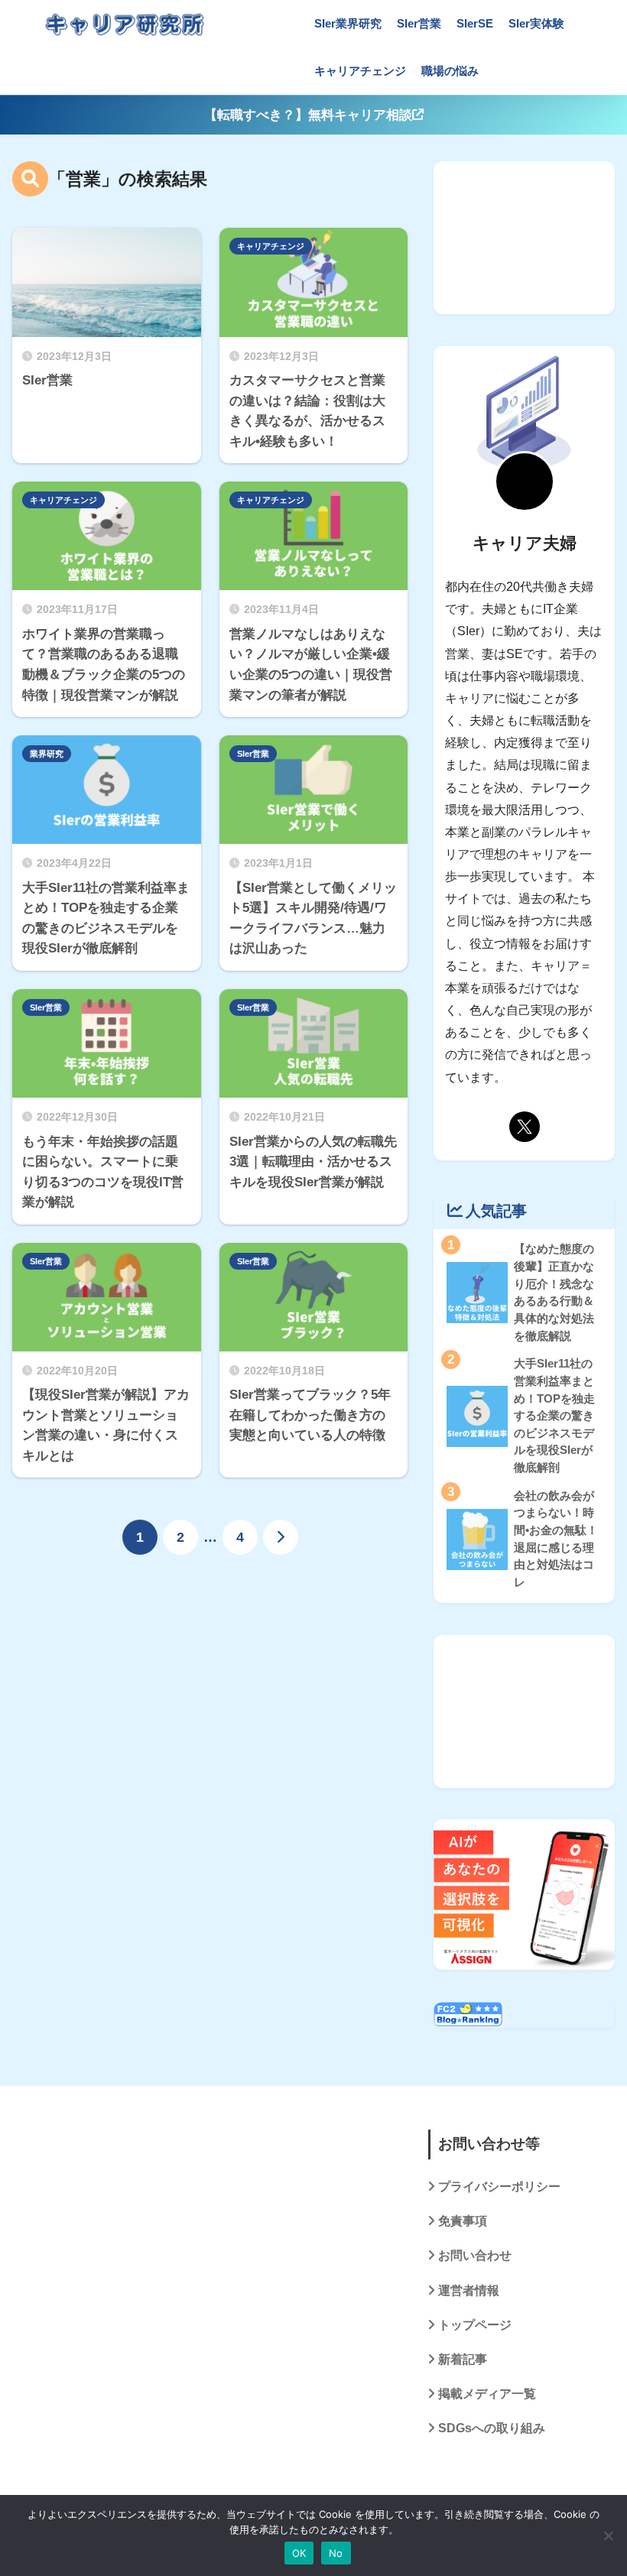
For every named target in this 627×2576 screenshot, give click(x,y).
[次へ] (281, 1537)
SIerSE (475, 23)
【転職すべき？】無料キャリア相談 (308, 115)
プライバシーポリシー (499, 2187)
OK (299, 2553)
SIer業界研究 (348, 23)
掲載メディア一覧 (487, 2394)
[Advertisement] (524, 238)
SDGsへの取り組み (492, 2428)
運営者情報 (469, 2290)
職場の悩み (450, 71)
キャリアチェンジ (360, 71)
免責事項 (463, 2221)
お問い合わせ (475, 2255)
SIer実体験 (536, 23)
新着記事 (463, 2359)
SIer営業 (419, 23)
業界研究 (47, 754)
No (336, 2553)
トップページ (475, 2325)
